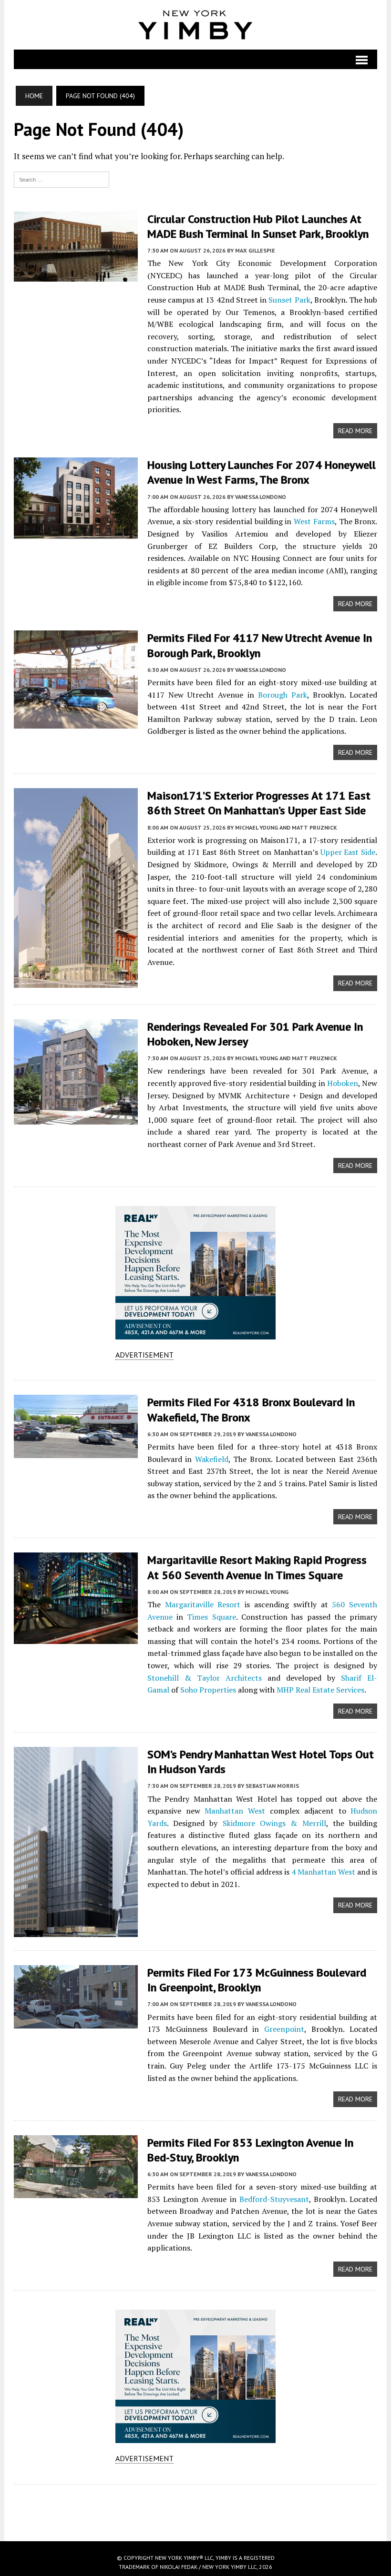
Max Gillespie (255, 250)
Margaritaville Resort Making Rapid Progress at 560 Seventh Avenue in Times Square (257, 1567)
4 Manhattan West (323, 1872)
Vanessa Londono (261, 497)
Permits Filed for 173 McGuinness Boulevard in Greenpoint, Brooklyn (257, 1980)
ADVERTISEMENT (144, 1355)
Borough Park (283, 695)
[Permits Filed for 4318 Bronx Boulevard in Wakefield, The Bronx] (76, 1452)
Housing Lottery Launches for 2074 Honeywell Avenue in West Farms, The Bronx (262, 472)
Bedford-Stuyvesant (274, 2199)
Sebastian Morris (272, 1786)
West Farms (314, 521)
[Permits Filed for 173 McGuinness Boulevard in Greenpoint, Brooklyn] (76, 2022)
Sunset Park (289, 300)
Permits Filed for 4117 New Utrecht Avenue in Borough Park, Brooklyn (260, 645)
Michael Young (267, 1592)
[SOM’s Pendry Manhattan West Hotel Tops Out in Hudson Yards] (76, 1931)
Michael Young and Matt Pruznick (286, 827)
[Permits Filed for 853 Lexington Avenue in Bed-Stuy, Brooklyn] (76, 2191)
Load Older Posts (196, 2509)
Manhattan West (235, 1811)
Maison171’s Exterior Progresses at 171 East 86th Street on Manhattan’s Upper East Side (259, 803)
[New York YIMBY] (196, 25)
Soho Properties (208, 1690)
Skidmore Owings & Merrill (274, 1823)
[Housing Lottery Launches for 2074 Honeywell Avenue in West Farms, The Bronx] (76, 533)
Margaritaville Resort (203, 1604)
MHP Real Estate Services (320, 1690)
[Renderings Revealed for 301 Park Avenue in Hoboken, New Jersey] (76, 1118)
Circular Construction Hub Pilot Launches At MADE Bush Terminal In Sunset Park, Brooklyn (258, 226)
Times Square (211, 1617)
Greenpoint (284, 2029)
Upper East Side (348, 852)
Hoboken (343, 1083)
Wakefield (212, 1459)
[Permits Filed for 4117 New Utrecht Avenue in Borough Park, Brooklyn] (76, 722)
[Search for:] (62, 179)
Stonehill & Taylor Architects (205, 1678)
